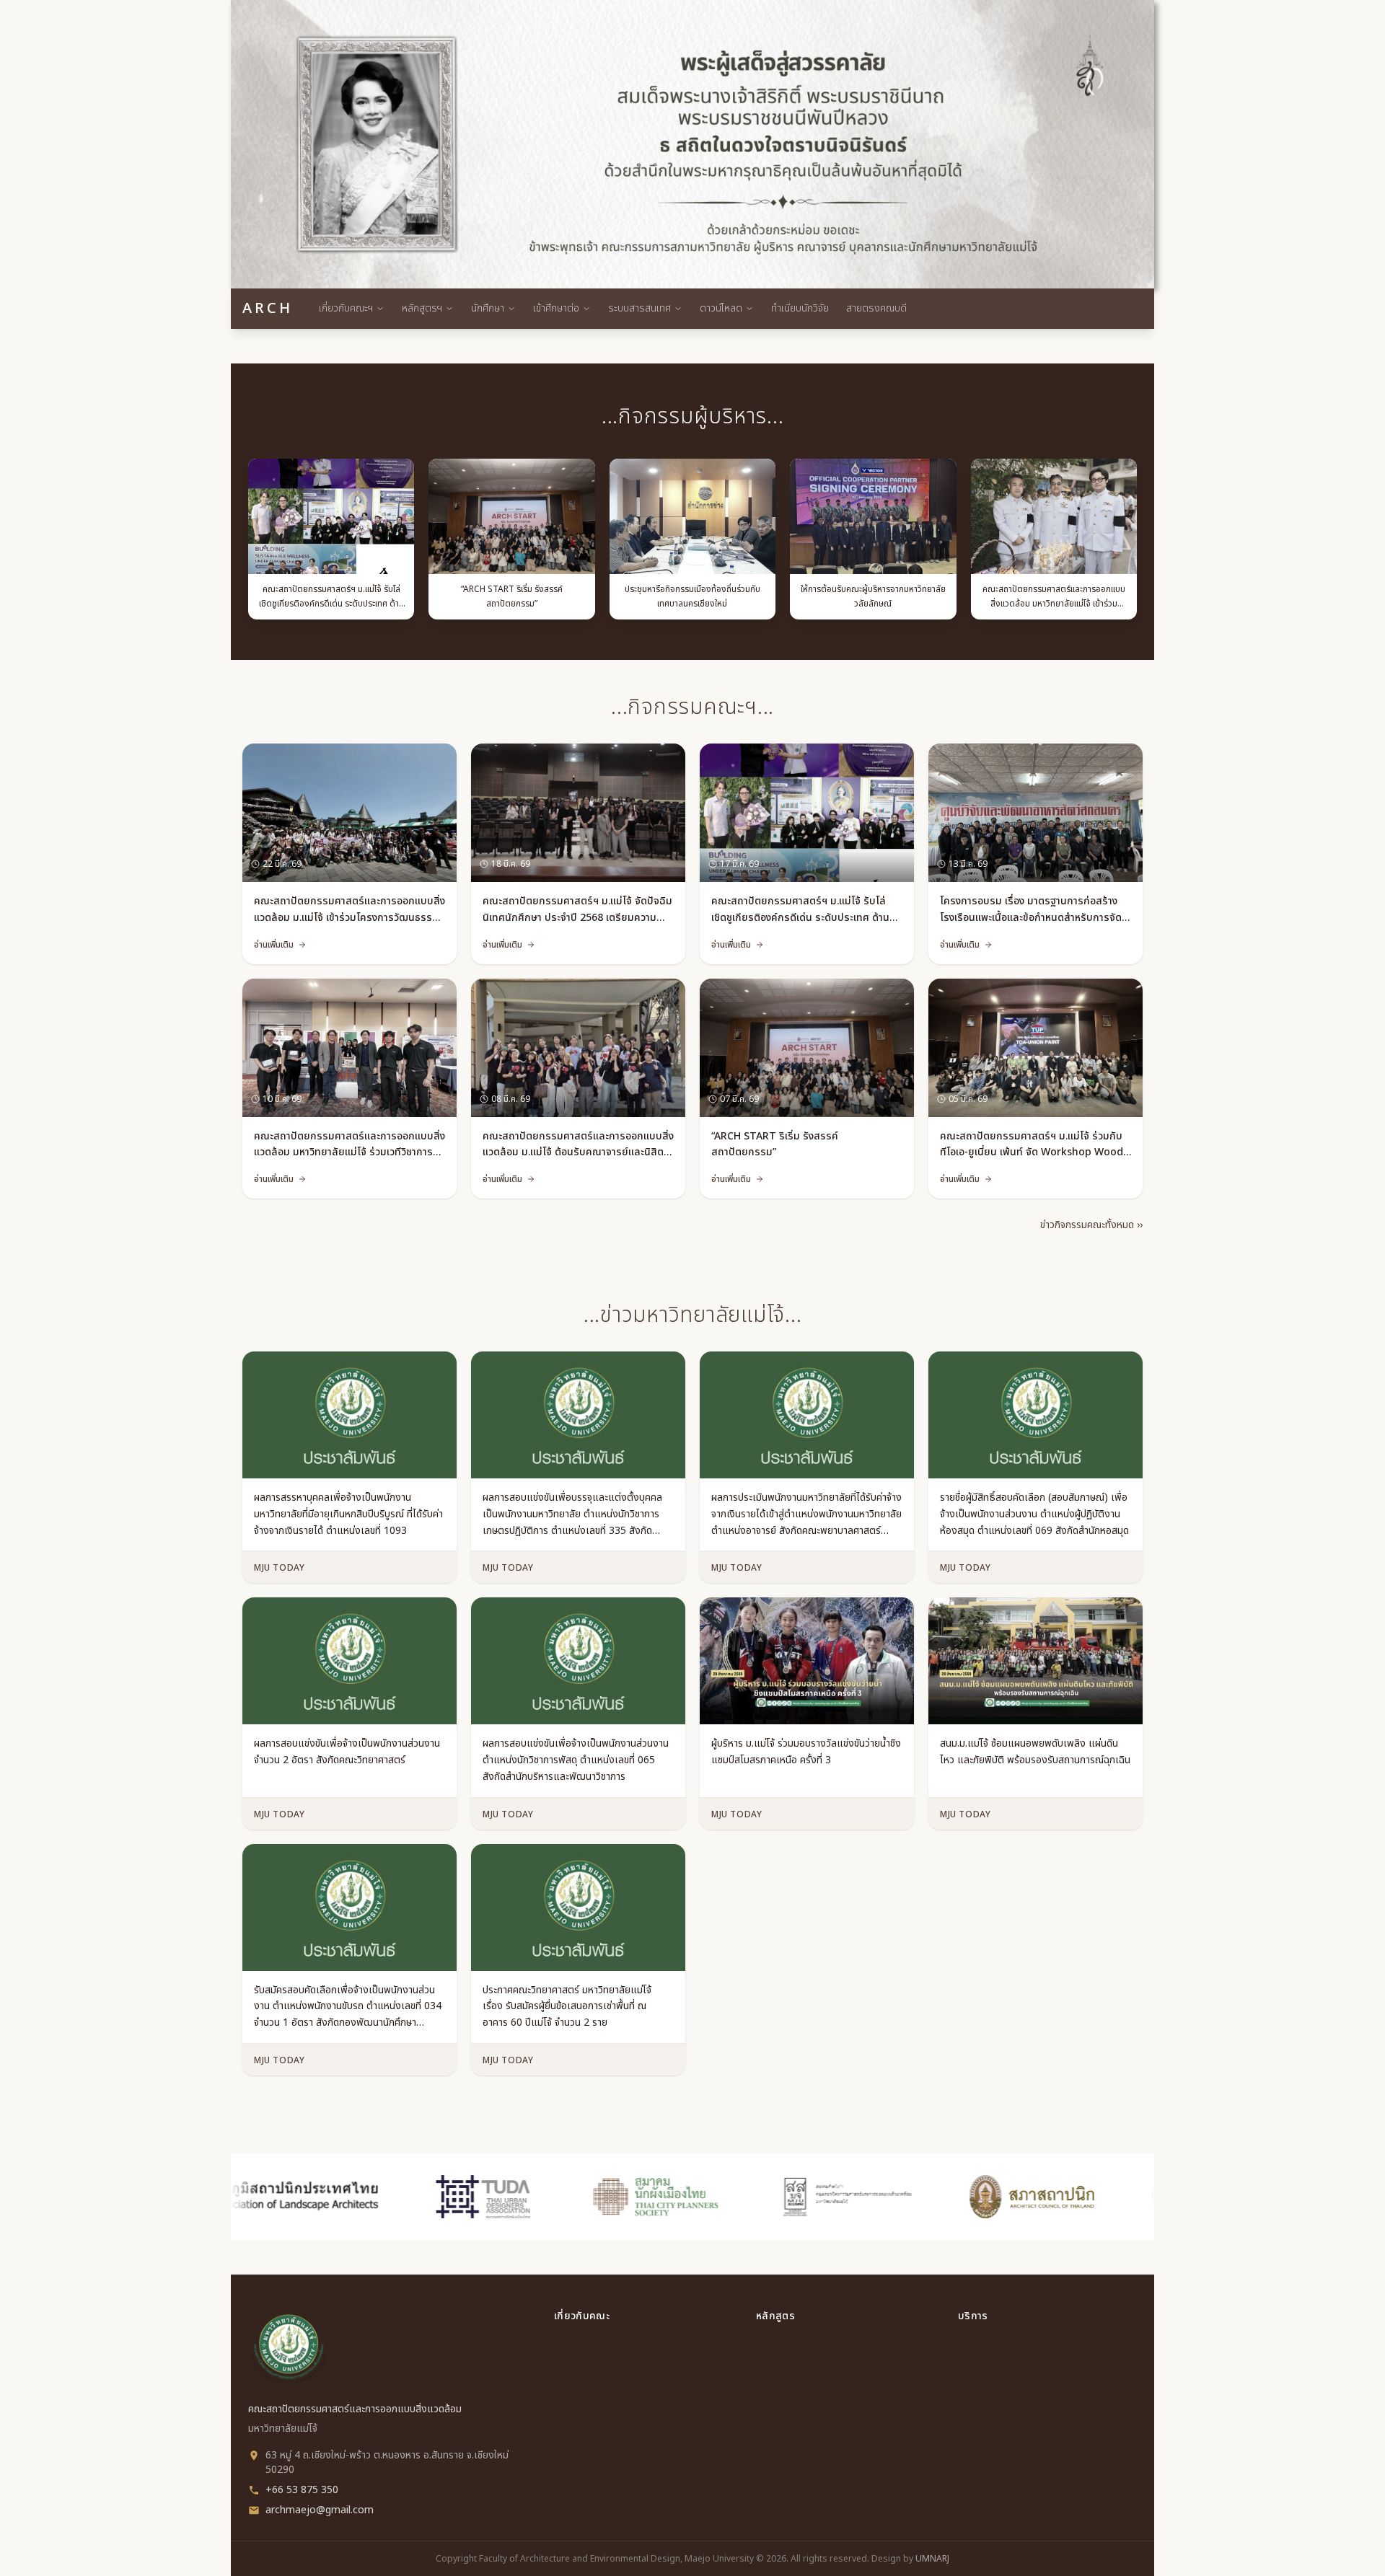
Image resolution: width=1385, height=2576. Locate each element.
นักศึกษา (488, 308)
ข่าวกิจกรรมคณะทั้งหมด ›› (1091, 1225)
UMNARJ (932, 2559)
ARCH (268, 309)
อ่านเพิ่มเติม (274, 945)
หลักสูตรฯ (422, 308)
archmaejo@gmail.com (320, 2510)
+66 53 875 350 (302, 2490)
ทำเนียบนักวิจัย (800, 308)
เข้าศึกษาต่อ (556, 308)
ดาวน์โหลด (721, 308)
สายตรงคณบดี (876, 308)
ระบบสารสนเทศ (639, 308)
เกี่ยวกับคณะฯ (346, 308)
